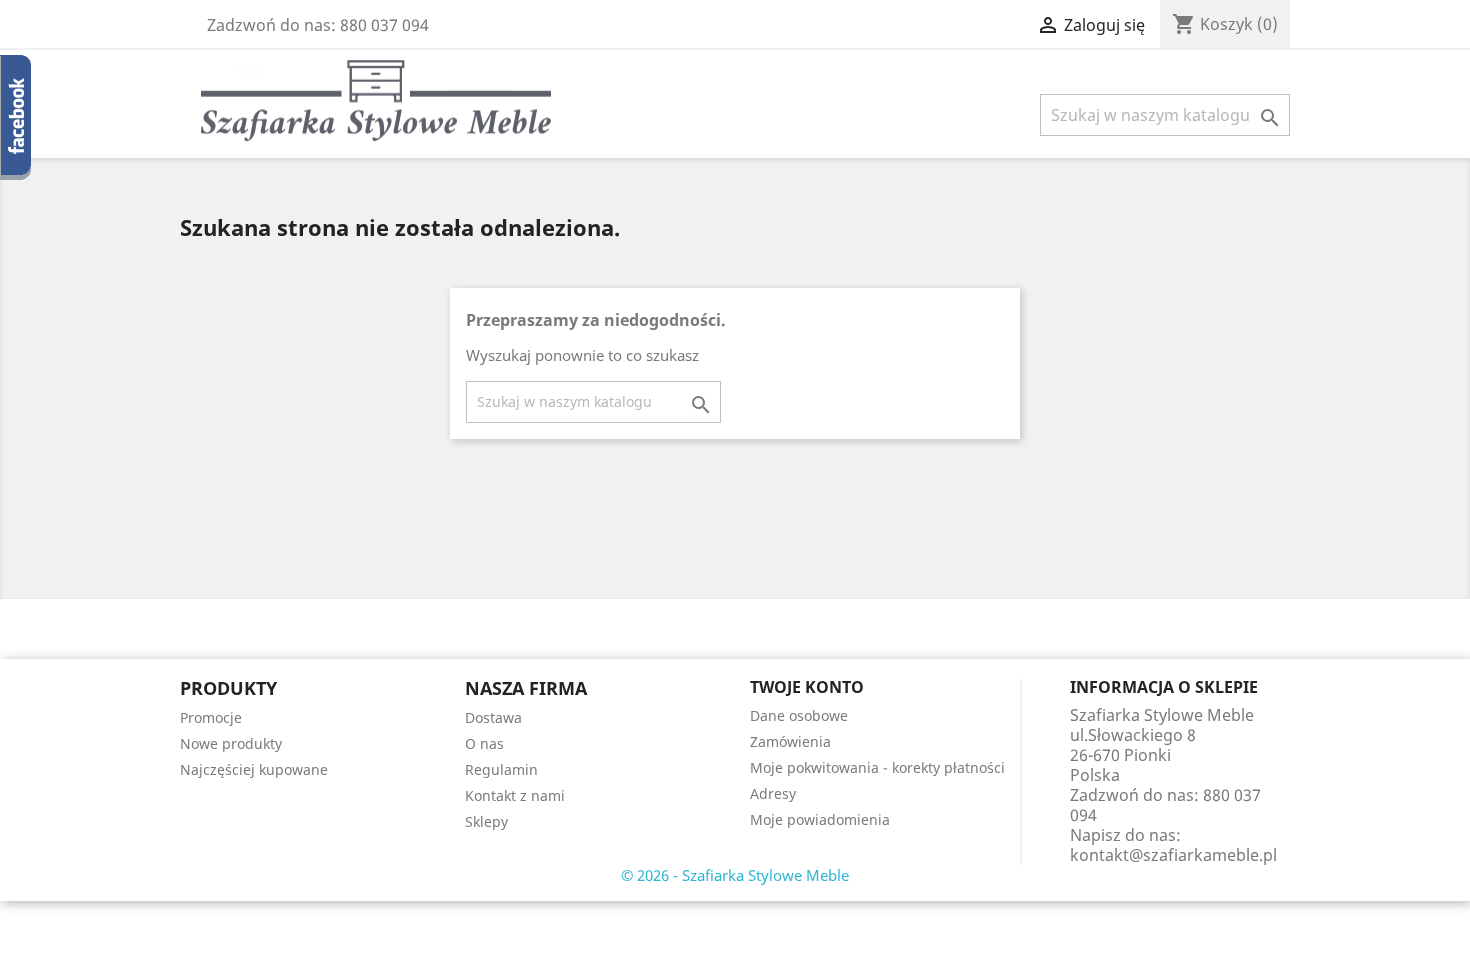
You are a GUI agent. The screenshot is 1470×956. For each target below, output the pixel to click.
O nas (484, 743)
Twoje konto (807, 687)
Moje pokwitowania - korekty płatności (877, 767)
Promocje (211, 717)
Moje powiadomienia (820, 819)
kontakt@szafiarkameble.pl (1173, 855)
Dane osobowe (799, 715)
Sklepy (486, 821)
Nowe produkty (231, 743)
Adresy (773, 793)
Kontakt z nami (515, 795)
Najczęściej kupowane (254, 769)
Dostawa (493, 717)
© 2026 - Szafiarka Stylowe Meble (735, 875)
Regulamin (501, 769)
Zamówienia (790, 741)
